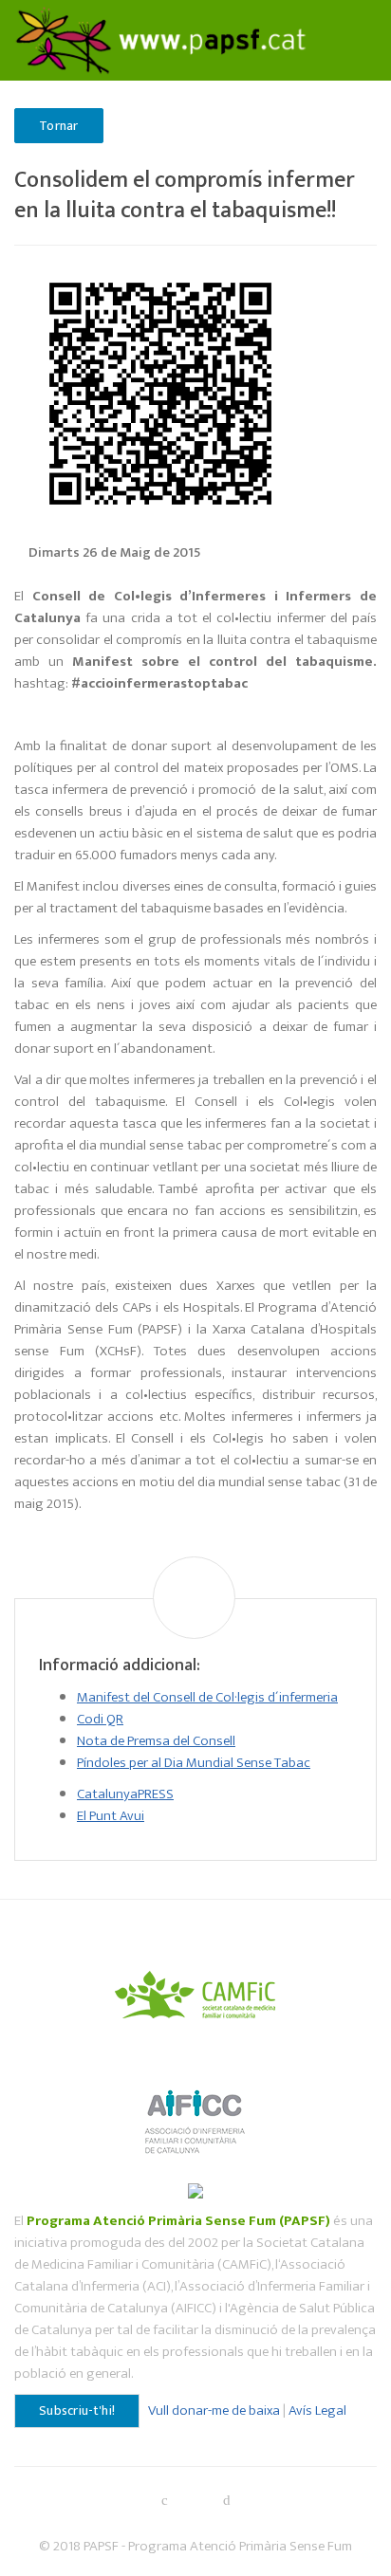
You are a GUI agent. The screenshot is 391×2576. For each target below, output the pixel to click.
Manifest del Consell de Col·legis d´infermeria (207, 1697)
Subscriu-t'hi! (77, 2410)
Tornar (59, 126)
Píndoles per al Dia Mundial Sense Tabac (194, 1763)
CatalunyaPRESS (125, 1794)
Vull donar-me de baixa (214, 2410)
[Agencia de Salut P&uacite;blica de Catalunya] (195, 2190)
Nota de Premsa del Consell (156, 1741)
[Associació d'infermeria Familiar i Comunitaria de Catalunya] (196, 2113)
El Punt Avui (111, 1816)
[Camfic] (196, 1992)
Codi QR (100, 1719)
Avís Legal (317, 2410)
